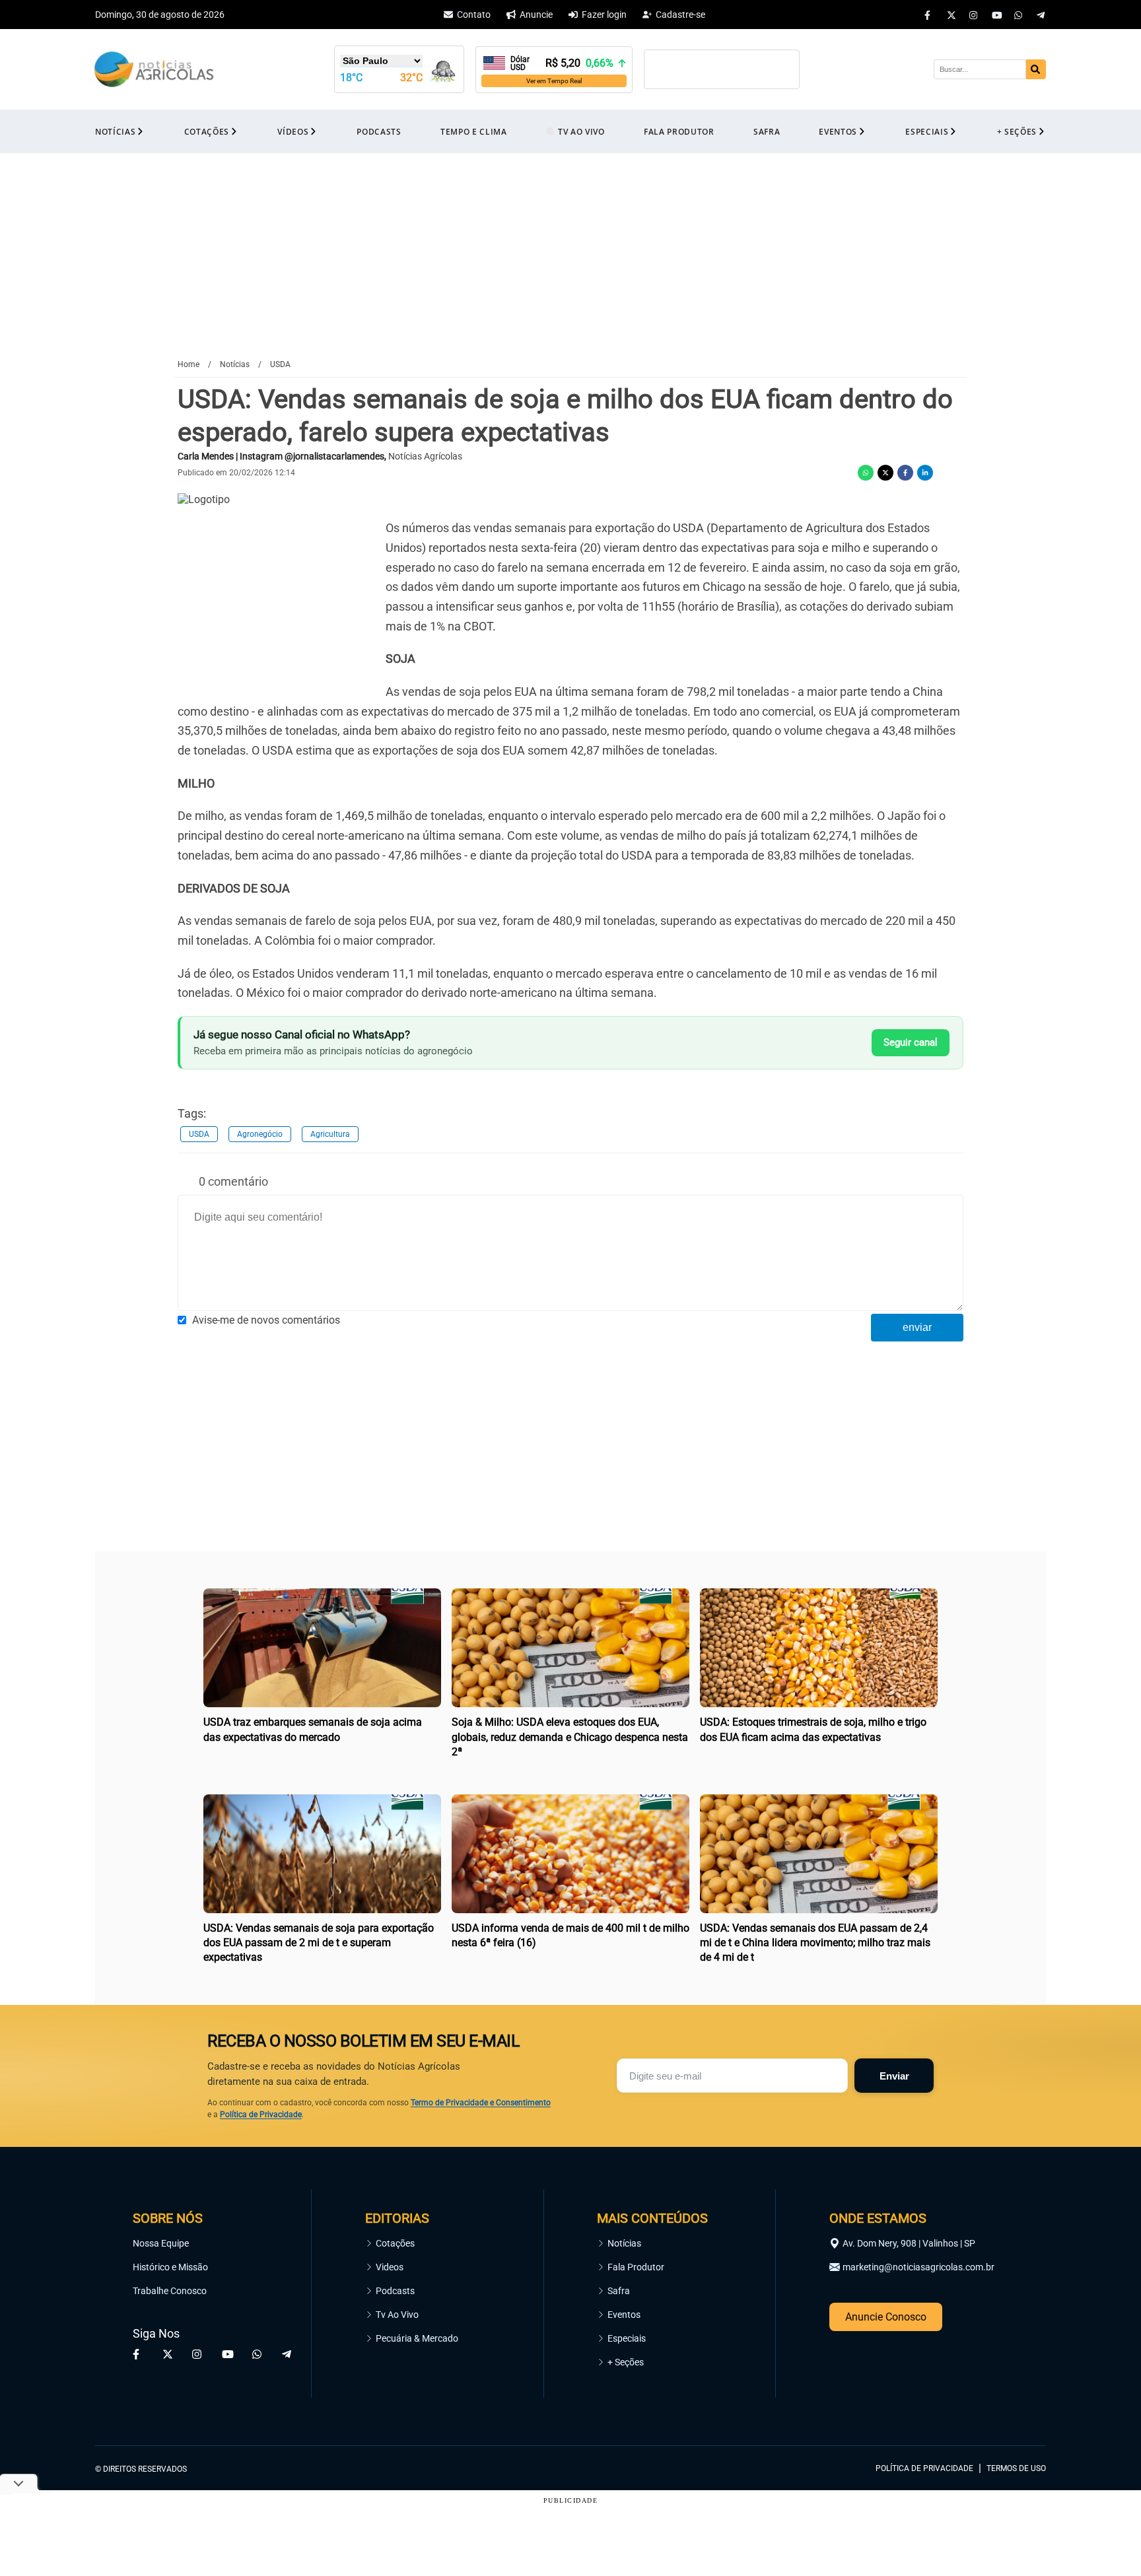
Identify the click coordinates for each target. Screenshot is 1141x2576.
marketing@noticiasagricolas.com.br (918, 2267)
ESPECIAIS (927, 132)
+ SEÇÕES (1017, 132)
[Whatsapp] (1019, 15)
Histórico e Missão (170, 2267)
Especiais (627, 2338)
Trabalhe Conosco (170, 2291)
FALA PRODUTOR (679, 132)
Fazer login (604, 15)
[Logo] (154, 70)
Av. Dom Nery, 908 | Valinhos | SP (909, 2243)
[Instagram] (974, 15)
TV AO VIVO (581, 132)
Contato (474, 15)
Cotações (395, 2243)
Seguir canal (911, 1042)
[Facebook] (929, 15)
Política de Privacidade (261, 2115)
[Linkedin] (925, 473)
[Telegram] (1041, 15)
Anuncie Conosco (886, 2317)
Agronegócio (260, 1134)
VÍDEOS (293, 132)
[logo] (1010, 2408)
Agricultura (330, 1134)
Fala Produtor (636, 2267)
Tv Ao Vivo (397, 2315)
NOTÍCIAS (115, 132)
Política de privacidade (924, 2468)
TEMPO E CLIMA (474, 132)
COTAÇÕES (207, 132)
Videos (390, 2267)
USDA (199, 1134)
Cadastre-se (680, 15)
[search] (1036, 69)
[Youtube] (996, 15)
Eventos (624, 2315)
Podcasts (395, 2291)
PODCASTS (379, 132)
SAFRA (767, 132)
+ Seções (626, 2362)
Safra (619, 2291)
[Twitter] (951, 15)
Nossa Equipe (161, 2243)
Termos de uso (1016, 2468)
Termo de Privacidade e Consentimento (481, 2103)
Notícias (624, 2243)
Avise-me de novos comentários (266, 1320)
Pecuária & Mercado (417, 2338)
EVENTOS (838, 132)
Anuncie (536, 15)
